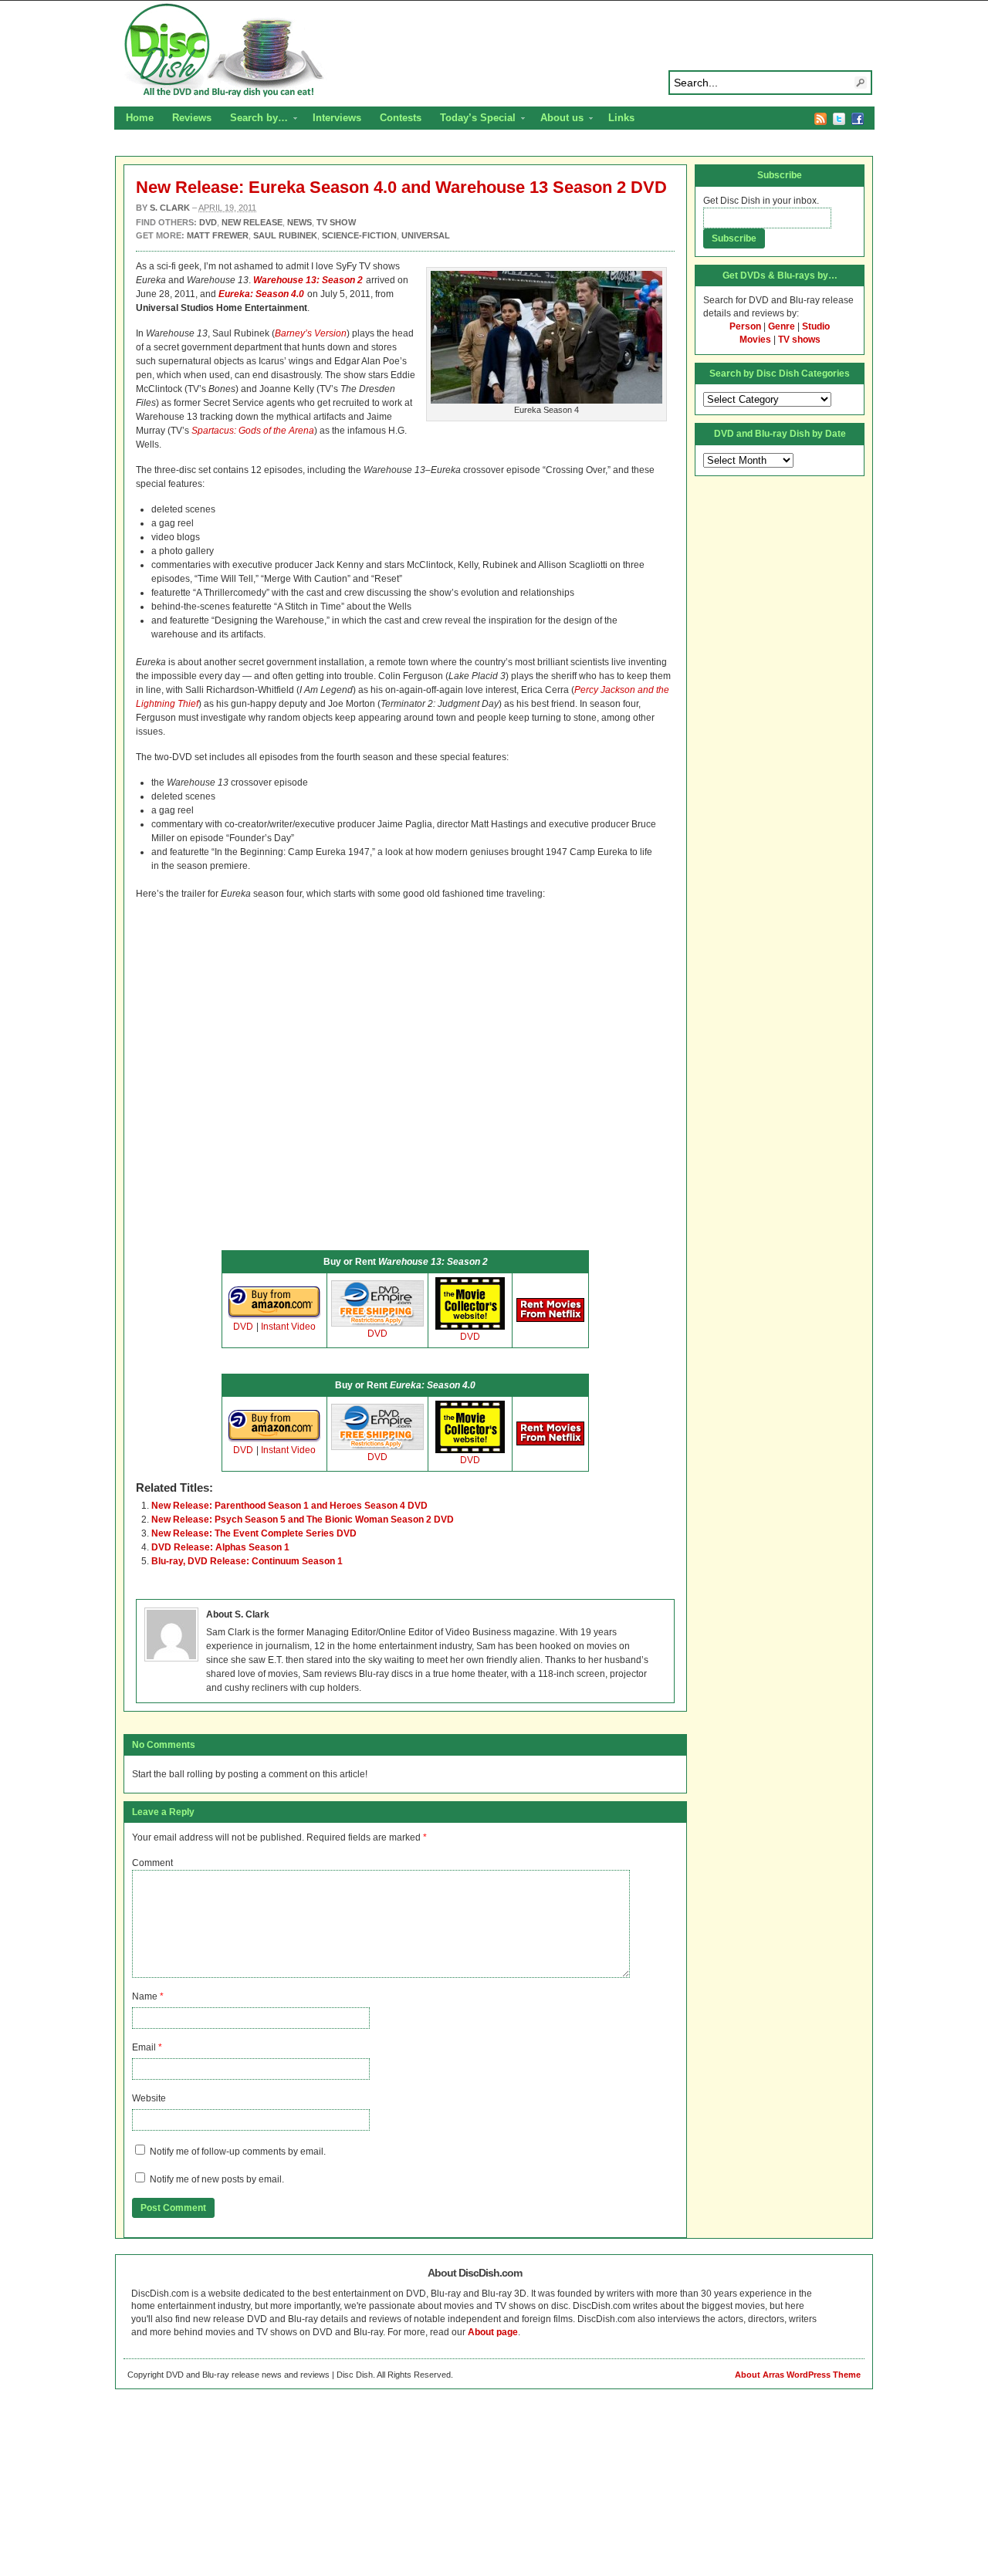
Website (149, 2098)
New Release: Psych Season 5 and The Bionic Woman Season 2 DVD (303, 1520)
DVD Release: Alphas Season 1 (220, 1547)
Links (621, 118)
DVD (243, 1327)
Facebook (858, 119)
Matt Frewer (218, 235)
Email (144, 2047)
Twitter (839, 119)
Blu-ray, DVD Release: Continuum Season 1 (247, 1561)
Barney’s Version (311, 333)
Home (140, 118)
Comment (152, 1863)
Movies (755, 340)
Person (745, 326)
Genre (782, 326)
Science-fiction (359, 235)
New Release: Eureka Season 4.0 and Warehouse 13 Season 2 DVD (401, 187)
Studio (816, 326)
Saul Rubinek (285, 235)
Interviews (337, 118)
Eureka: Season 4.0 (261, 294)
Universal (426, 235)
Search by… (254, 120)
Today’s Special (473, 120)
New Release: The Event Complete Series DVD (254, 1533)
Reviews (192, 118)
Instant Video (288, 1327)
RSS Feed (821, 119)
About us (557, 120)
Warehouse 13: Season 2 (308, 280)
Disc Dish (494, 51)
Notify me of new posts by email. (217, 2179)
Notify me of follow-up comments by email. (238, 2152)
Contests (401, 118)
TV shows (799, 340)
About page (493, 2332)
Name (145, 1996)
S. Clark (170, 208)
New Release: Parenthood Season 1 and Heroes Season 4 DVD (289, 1506)
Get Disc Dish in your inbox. (761, 201)
